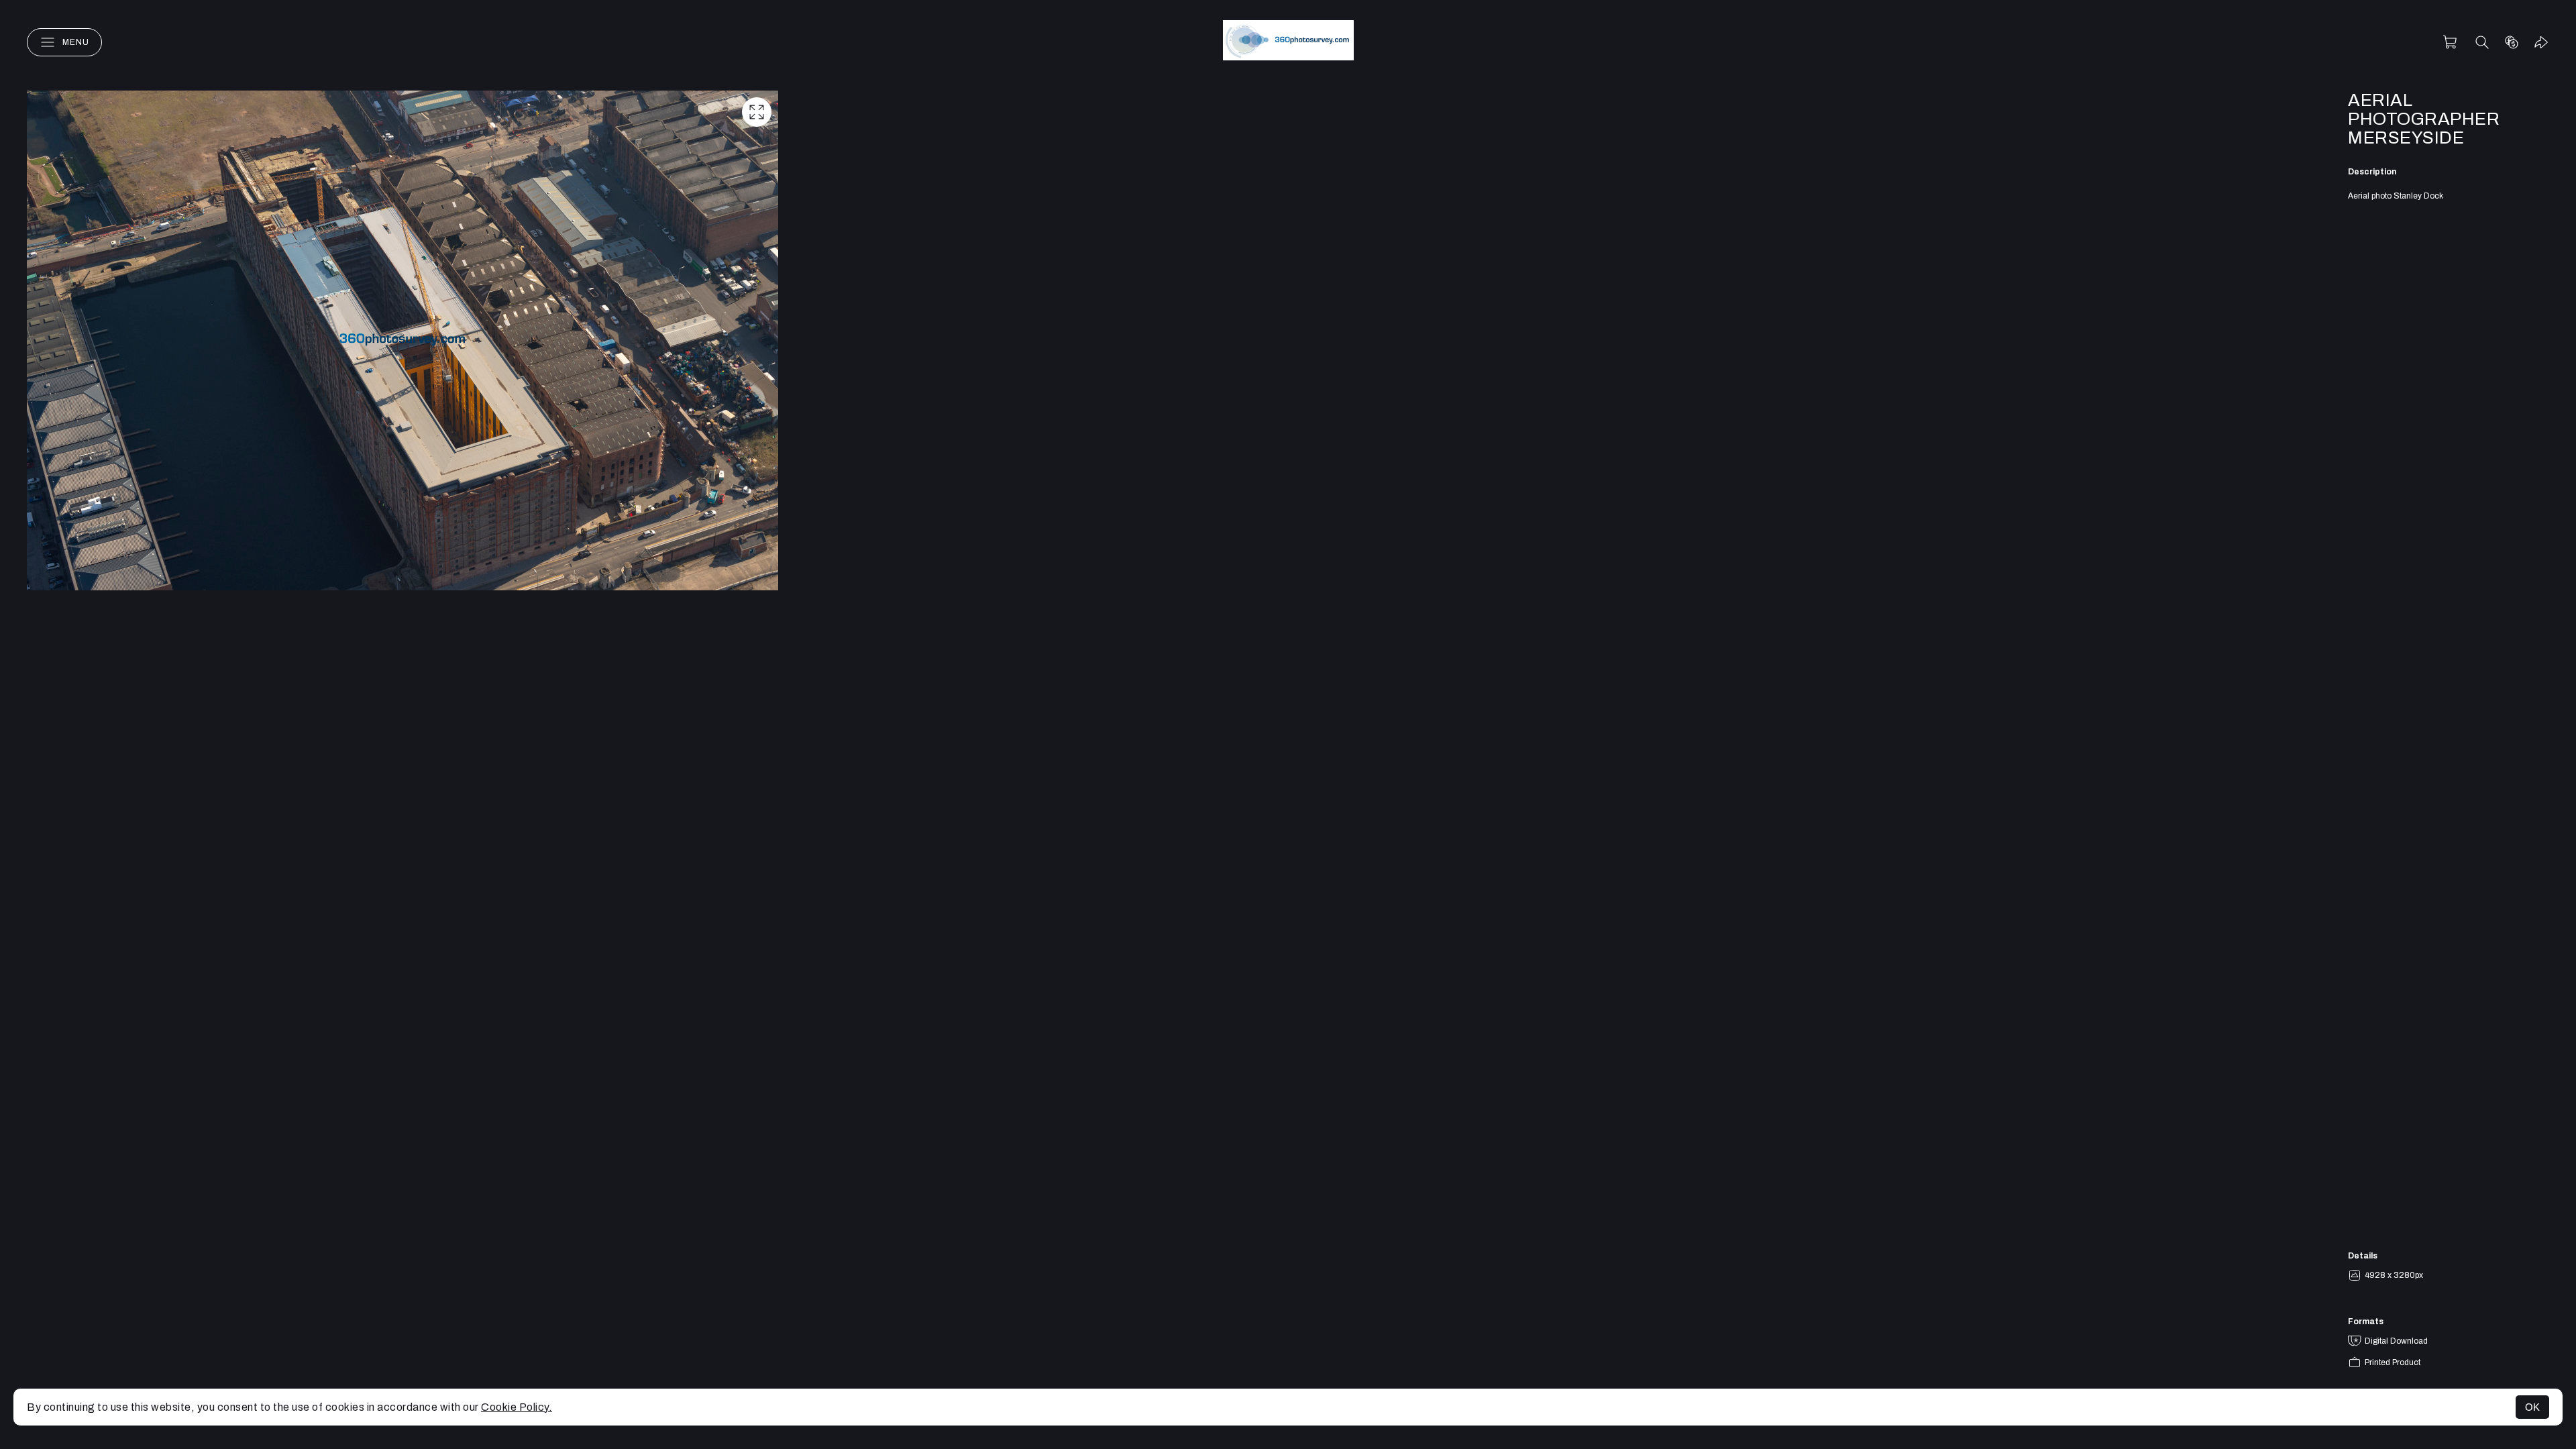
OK (2532, 1407)
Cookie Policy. (517, 1407)
